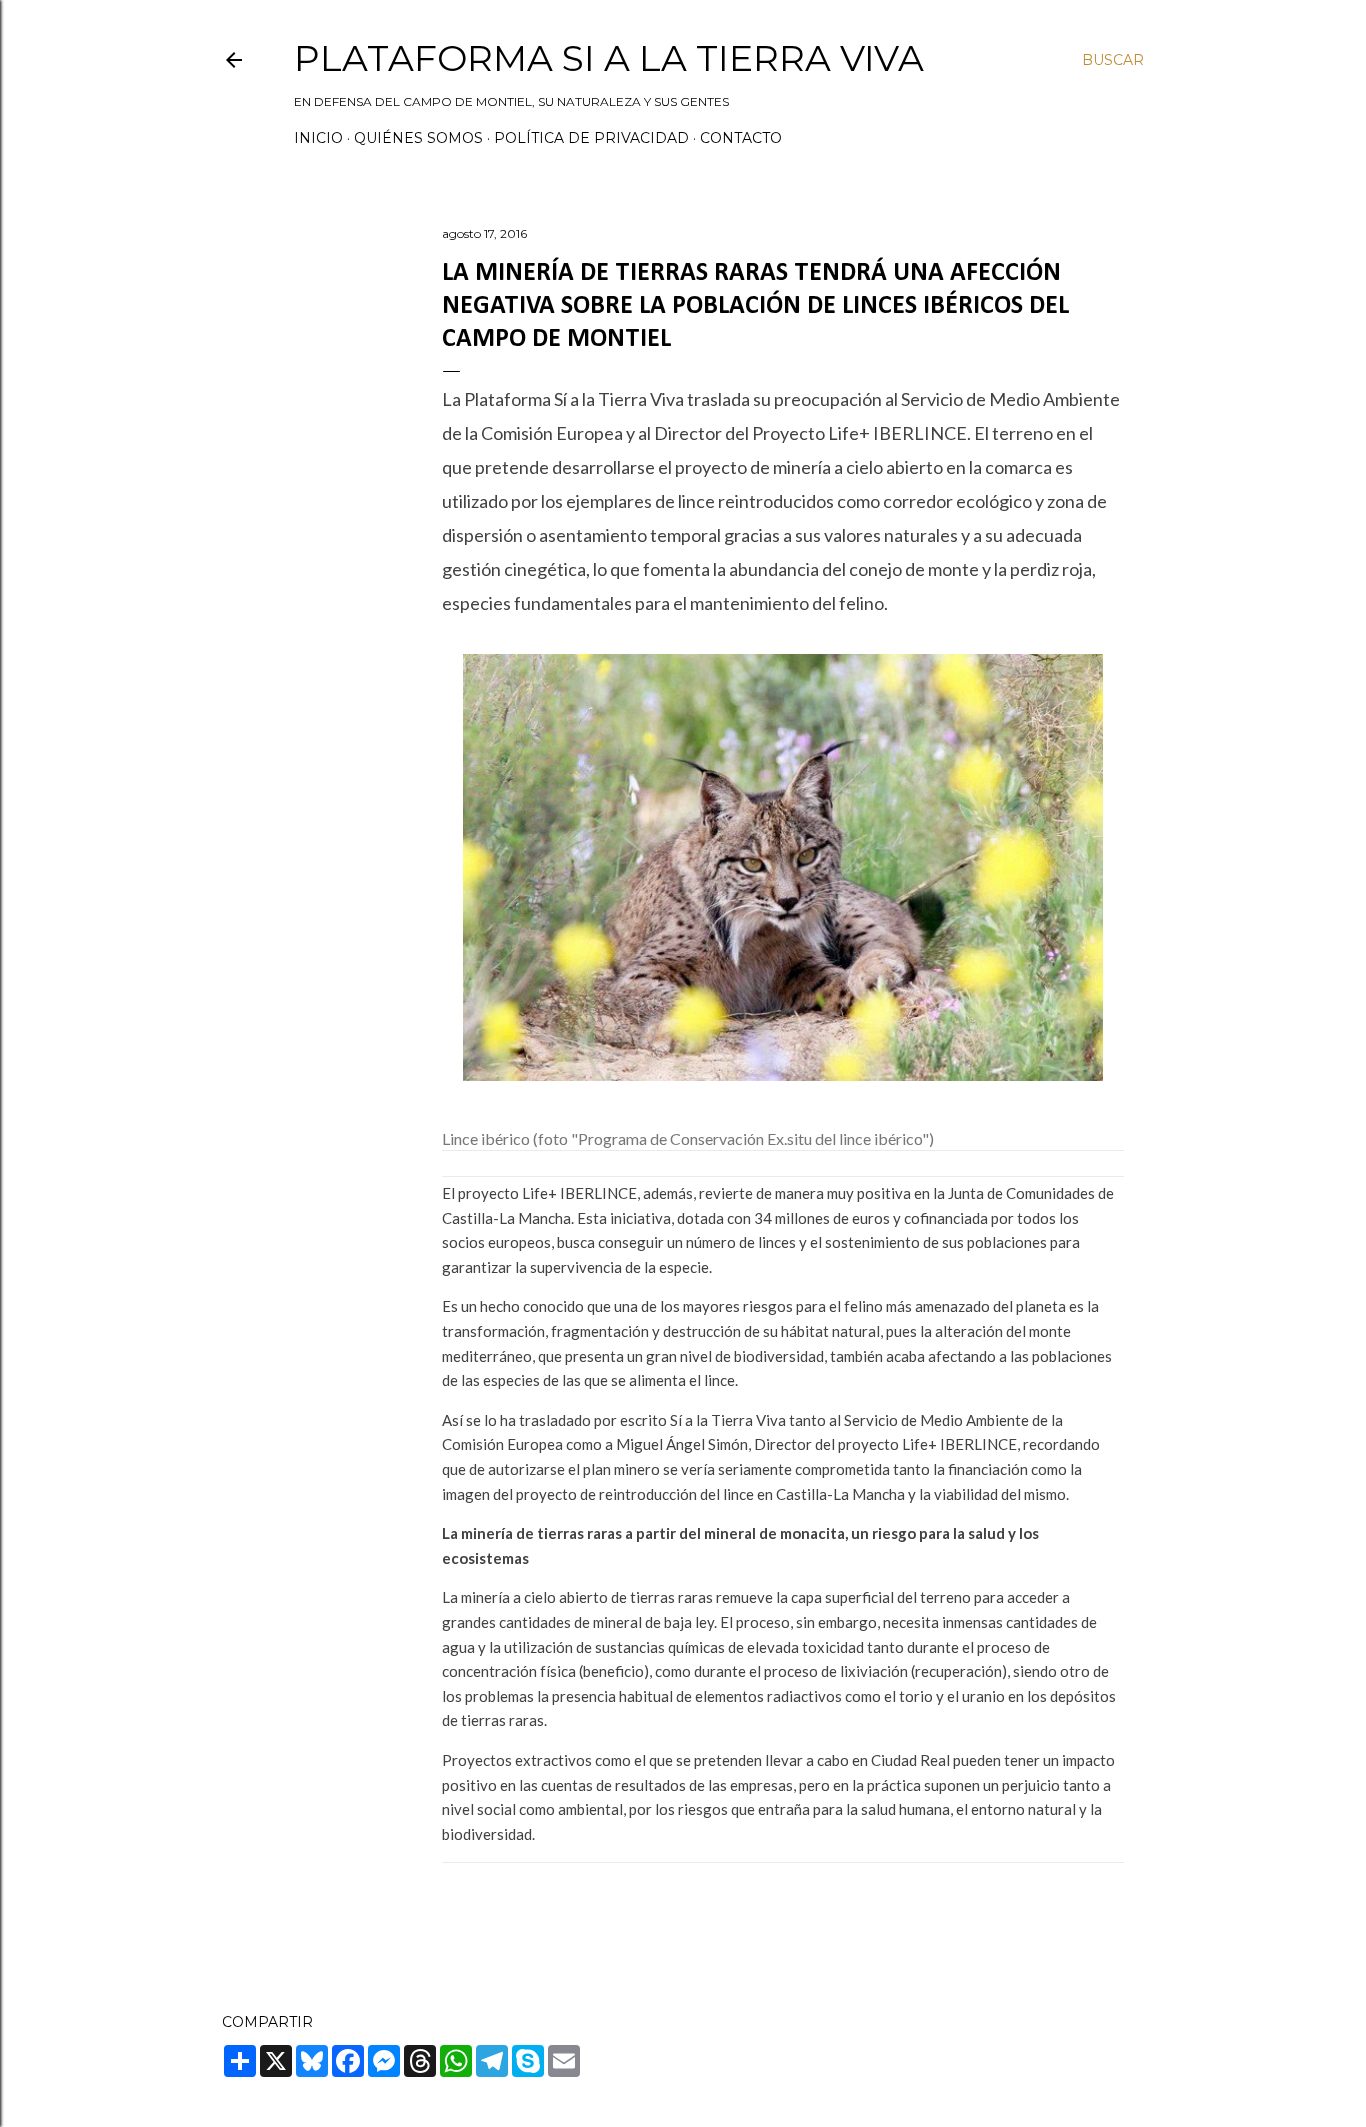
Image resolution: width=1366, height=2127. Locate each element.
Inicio (318, 138)
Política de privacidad (591, 138)
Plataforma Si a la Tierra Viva (609, 58)
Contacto (741, 138)
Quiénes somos (418, 138)
